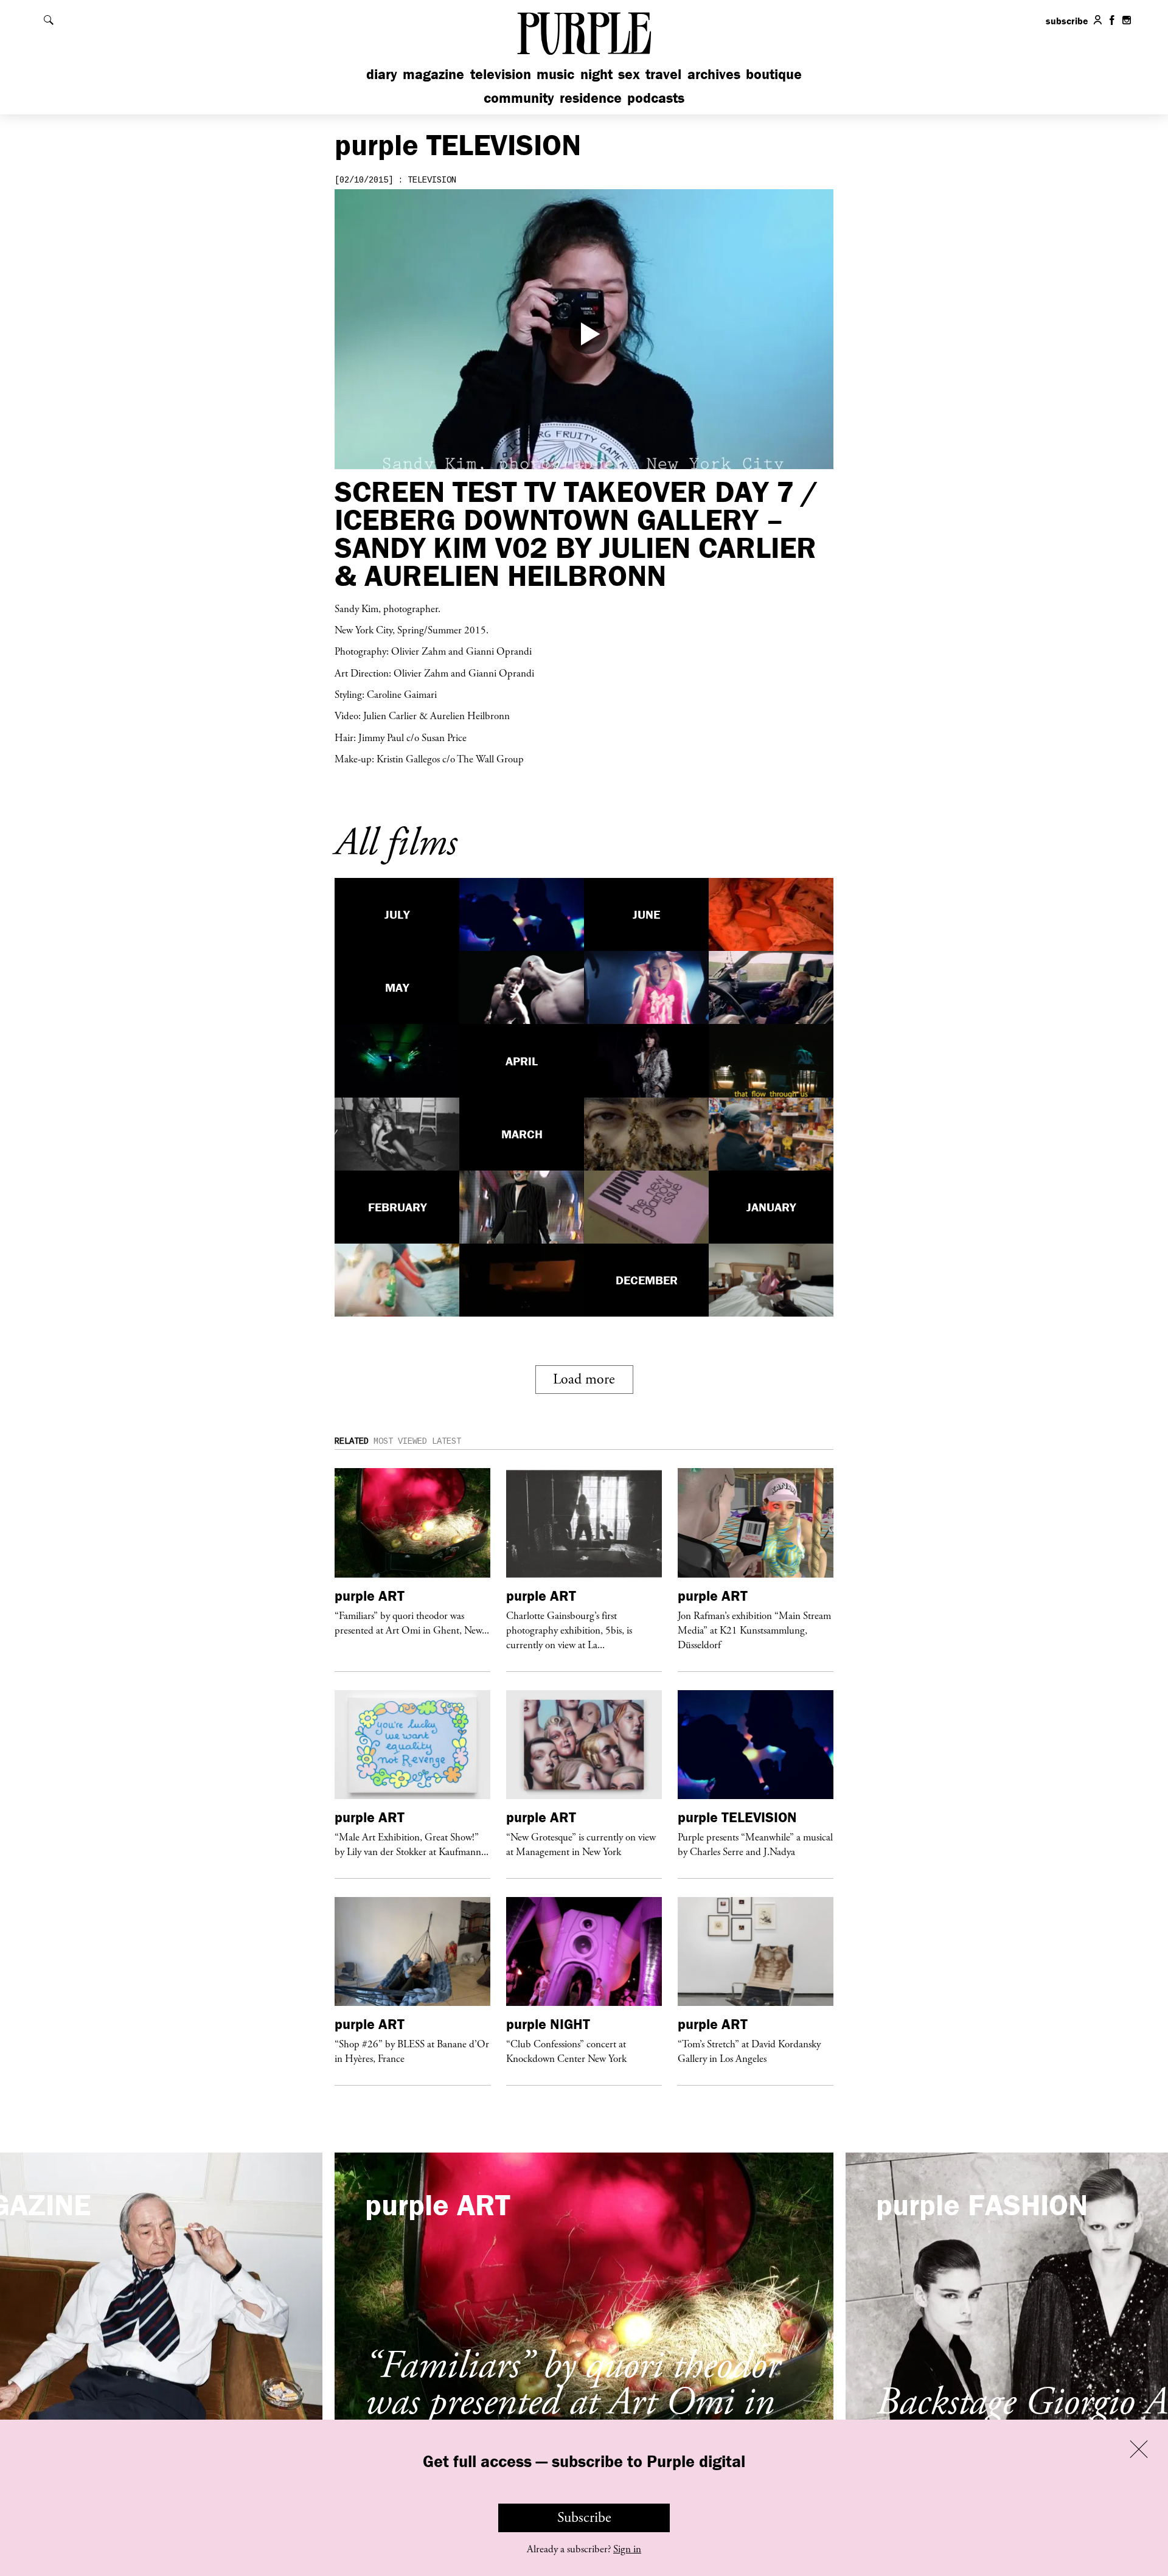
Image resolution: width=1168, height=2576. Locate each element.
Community (519, 98)
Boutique (774, 74)
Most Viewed (400, 1441)
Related (352, 1441)
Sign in (627, 2549)
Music (555, 74)
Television (501, 74)
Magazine (433, 74)
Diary (382, 74)
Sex (629, 74)
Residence (591, 98)
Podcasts (656, 98)
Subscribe (584, 2518)
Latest (447, 1441)
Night (596, 74)
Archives (714, 74)
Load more (584, 1379)
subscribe (1067, 21)
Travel (663, 74)
